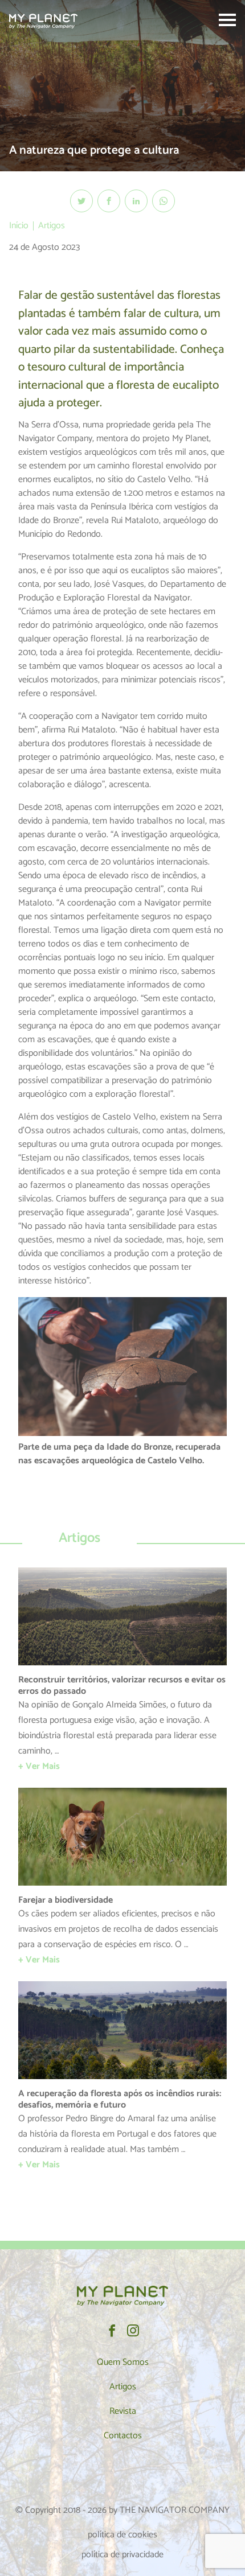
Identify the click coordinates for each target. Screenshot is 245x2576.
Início (19, 226)
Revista (123, 2411)
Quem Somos (123, 2362)
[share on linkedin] (136, 201)
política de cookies (122, 2535)
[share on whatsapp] (164, 201)
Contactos (123, 2436)
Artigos (52, 226)
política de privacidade (122, 2555)
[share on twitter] (81, 201)
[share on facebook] (109, 201)
